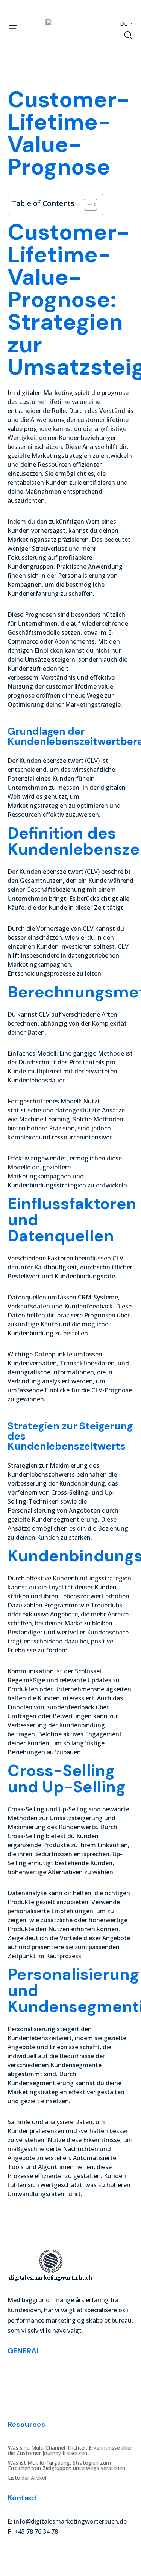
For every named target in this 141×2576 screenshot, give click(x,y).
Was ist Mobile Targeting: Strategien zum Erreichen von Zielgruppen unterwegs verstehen (67, 2392)
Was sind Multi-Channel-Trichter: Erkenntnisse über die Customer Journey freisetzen (70, 2377)
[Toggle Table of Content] (87, 205)
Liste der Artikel (27, 2404)
